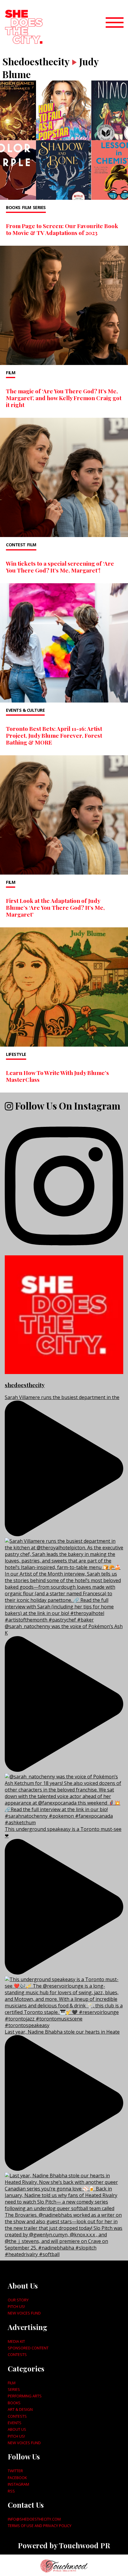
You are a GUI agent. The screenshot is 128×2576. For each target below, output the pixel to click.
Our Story (18, 2300)
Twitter (15, 2471)
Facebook (17, 2478)
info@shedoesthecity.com (34, 2519)
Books (13, 207)
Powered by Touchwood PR (64, 2545)
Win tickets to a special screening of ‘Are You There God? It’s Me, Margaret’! (60, 567)
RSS (11, 2491)
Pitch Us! (16, 2306)
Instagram (18, 2484)
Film (27, 207)
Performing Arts (25, 2396)
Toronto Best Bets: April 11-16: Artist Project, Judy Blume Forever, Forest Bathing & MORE (54, 735)
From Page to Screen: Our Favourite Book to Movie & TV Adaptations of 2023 (62, 229)
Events (15, 2423)
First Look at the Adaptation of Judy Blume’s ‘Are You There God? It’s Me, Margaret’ (55, 907)
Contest (16, 545)
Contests (17, 2354)
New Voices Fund (24, 2313)
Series (39, 207)
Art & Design (20, 2409)
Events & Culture (25, 710)
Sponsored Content (28, 2348)
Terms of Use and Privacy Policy (40, 2526)
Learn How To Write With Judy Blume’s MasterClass (57, 1076)
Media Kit (16, 2341)
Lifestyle (16, 1054)
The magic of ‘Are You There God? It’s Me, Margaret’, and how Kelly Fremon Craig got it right (64, 398)
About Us (17, 2429)
